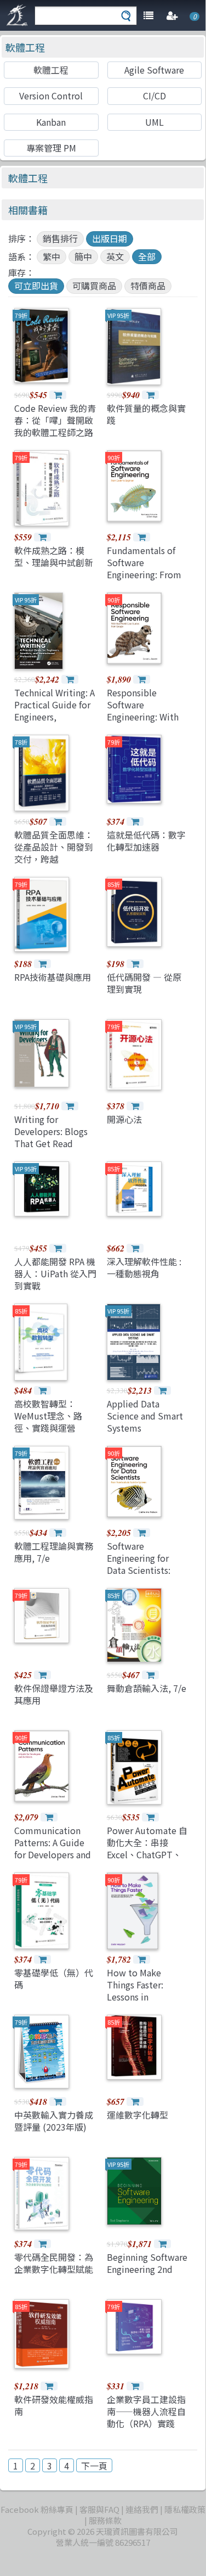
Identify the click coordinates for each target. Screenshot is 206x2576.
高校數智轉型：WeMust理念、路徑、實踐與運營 (48, 1416)
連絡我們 (142, 2509)
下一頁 (94, 2466)
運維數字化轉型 (138, 2115)
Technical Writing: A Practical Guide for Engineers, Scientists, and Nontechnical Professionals (55, 723)
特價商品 (148, 286)
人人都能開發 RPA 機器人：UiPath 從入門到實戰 (55, 1274)
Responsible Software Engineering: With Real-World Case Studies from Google (143, 723)
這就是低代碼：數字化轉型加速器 (146, 841)
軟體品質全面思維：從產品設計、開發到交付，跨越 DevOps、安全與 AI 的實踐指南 (54, 859)
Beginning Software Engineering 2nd (147, 2263)
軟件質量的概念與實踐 (146, 414)
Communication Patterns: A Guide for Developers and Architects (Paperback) (53, 1855)
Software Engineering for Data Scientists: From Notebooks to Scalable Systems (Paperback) (148, 1577)
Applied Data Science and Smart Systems (145, 1416)
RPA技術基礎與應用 (53, 977)
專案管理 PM (51, 148)
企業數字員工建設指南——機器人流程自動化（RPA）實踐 (146, 2412)
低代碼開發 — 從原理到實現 (144, 983)
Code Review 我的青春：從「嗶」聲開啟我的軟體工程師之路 (55, 420)
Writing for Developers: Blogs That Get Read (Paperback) (51, 1138)
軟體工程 (25, 47)
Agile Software (154, 70)
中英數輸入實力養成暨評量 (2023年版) (54, 2121)
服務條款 (105, 2520)
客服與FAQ (99, 2509)
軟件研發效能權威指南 (54, 2405)
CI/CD (154, 96)
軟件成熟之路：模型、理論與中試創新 (54, 556)
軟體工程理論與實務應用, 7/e (54, 1552)
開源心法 (124, 1119)
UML (154, 122)
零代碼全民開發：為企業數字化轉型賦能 (54, 2263)
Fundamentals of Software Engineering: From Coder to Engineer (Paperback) (144, 575)
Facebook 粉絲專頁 (37, 2509)
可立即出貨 (36, 286)
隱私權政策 (185, 2509)
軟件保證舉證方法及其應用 (54, 1694)
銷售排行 (60, 238)
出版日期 (110, 238)
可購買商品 (94, 286)
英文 (115, 256)
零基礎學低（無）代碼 (54, 1979)
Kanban (51, 122)
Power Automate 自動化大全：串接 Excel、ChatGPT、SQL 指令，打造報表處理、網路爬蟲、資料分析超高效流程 (147, 1861)
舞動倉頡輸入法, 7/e (147, 1688)
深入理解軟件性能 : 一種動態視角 (144, 1267)
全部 (147, 256)
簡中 (83, 256)
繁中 (51, 256)
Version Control (51, 96)
